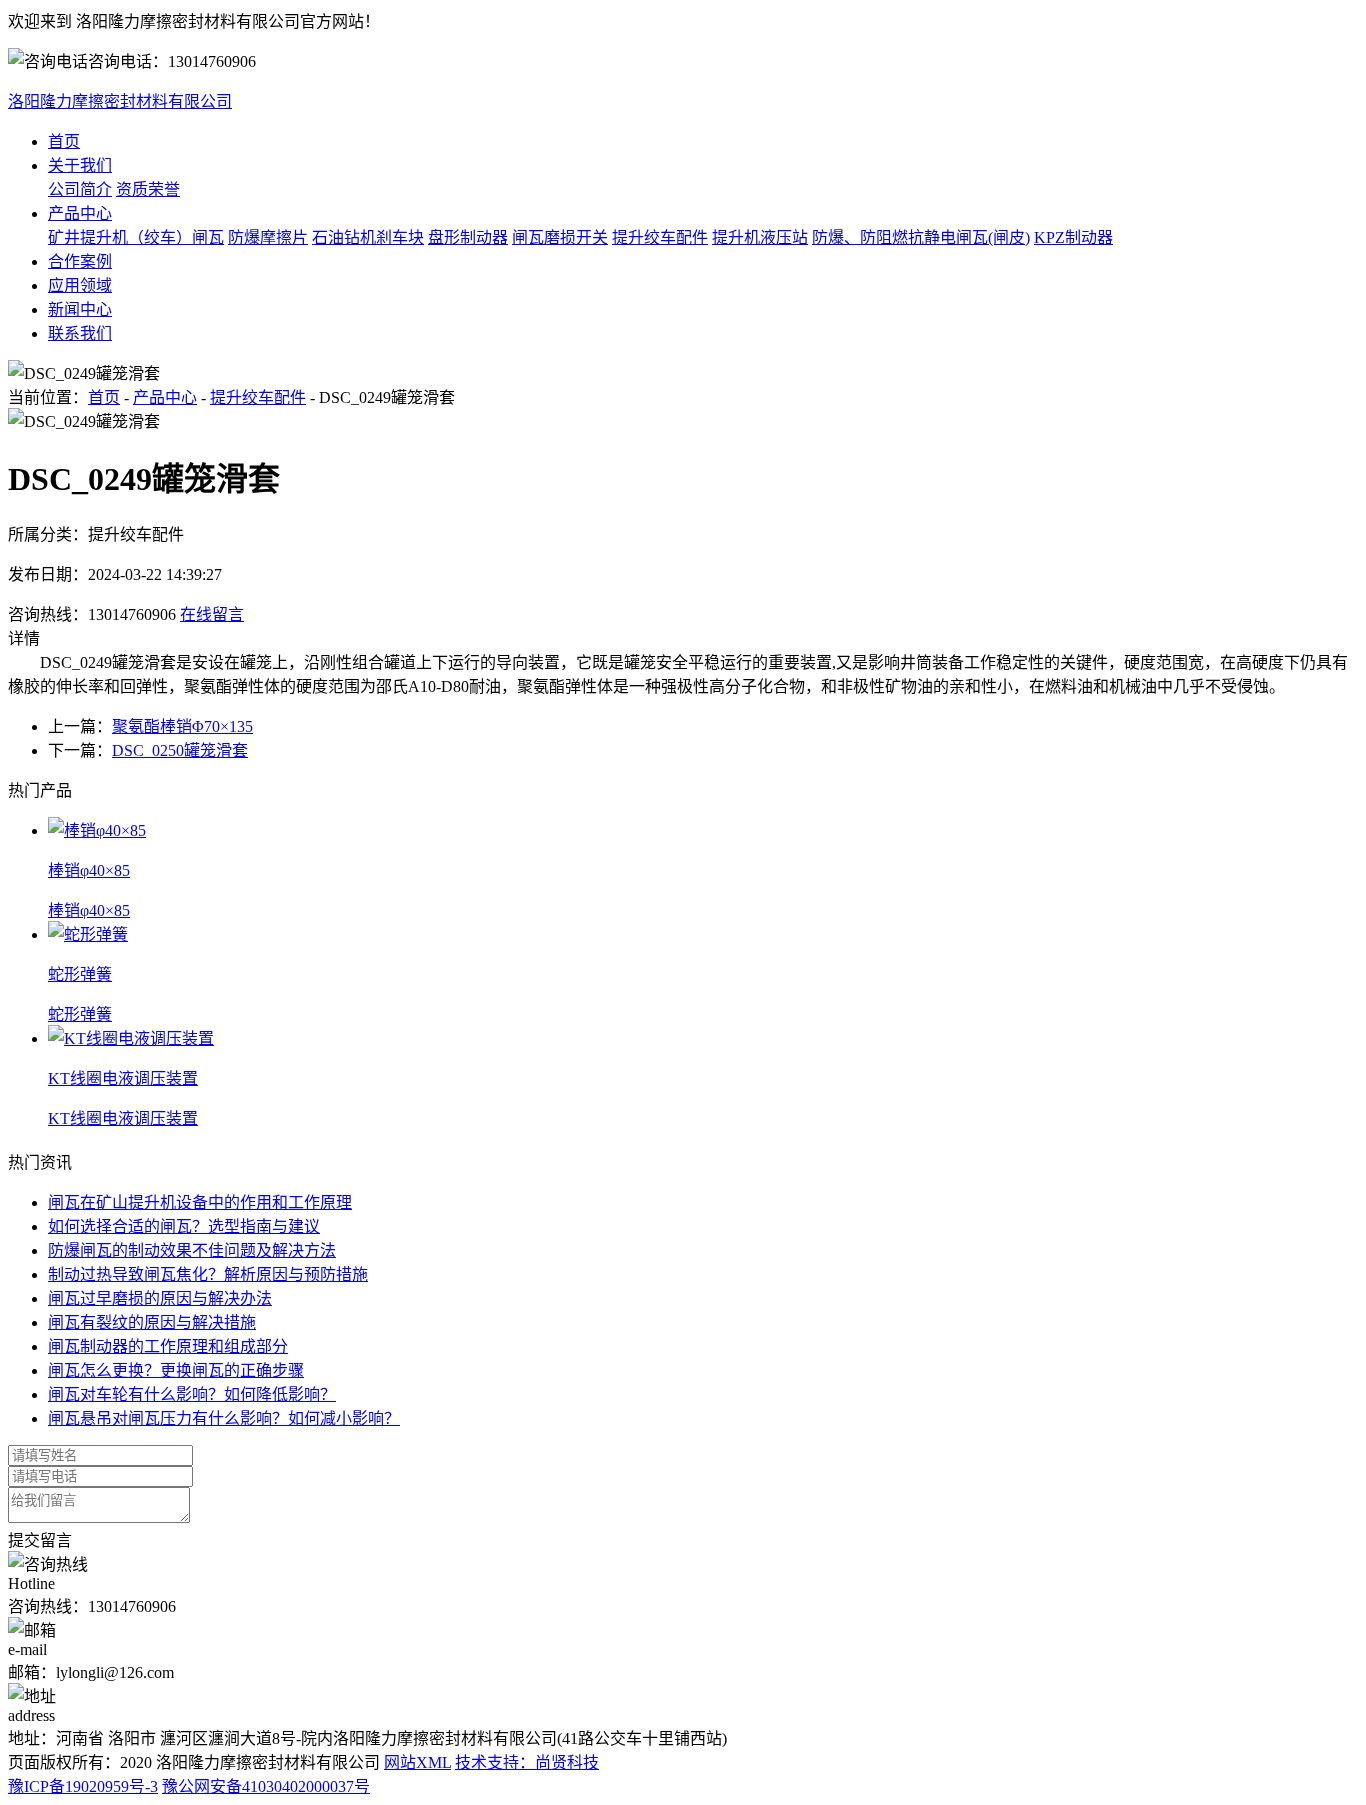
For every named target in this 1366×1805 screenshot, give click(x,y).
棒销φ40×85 (89, 910)
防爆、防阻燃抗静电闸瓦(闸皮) (921, 237)
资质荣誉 (148, 189)
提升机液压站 (760, 237)
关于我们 (80, 165)
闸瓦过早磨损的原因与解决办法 (160, 1298)
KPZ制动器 (1073, 237)
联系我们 (80, 333)
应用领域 (80, 285)
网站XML (417, 1762)
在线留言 (212, 614)
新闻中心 (80, 309)
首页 (64, 141)
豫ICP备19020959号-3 (83, 1786)
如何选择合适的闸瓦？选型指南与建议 (184, 1226)
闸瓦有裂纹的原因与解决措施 (152, 1322)
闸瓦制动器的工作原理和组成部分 (168, 1346)
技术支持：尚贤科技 (527, 1762)
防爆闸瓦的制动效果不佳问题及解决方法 (192, 1250)
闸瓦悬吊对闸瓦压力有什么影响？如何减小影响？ (224, 1418)
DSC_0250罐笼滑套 (180, 750)
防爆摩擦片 (268, 237)
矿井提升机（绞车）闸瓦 (136, 237)
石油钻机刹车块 (368, 237)
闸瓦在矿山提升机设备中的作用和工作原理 (200, 1202)
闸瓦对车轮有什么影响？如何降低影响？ (192, 1394)
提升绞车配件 (660, 237)
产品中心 (80, 213)
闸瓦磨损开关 (560, 237)
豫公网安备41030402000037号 (266, 1786)
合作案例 (80, 261)
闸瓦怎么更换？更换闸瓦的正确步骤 (176, 1370)
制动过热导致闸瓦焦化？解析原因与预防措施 (208, 1274)
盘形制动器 (468, 237)
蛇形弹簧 (80, 1014)
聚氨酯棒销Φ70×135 (182, 726)
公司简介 (80, 189)
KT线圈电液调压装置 (123, 1118)
